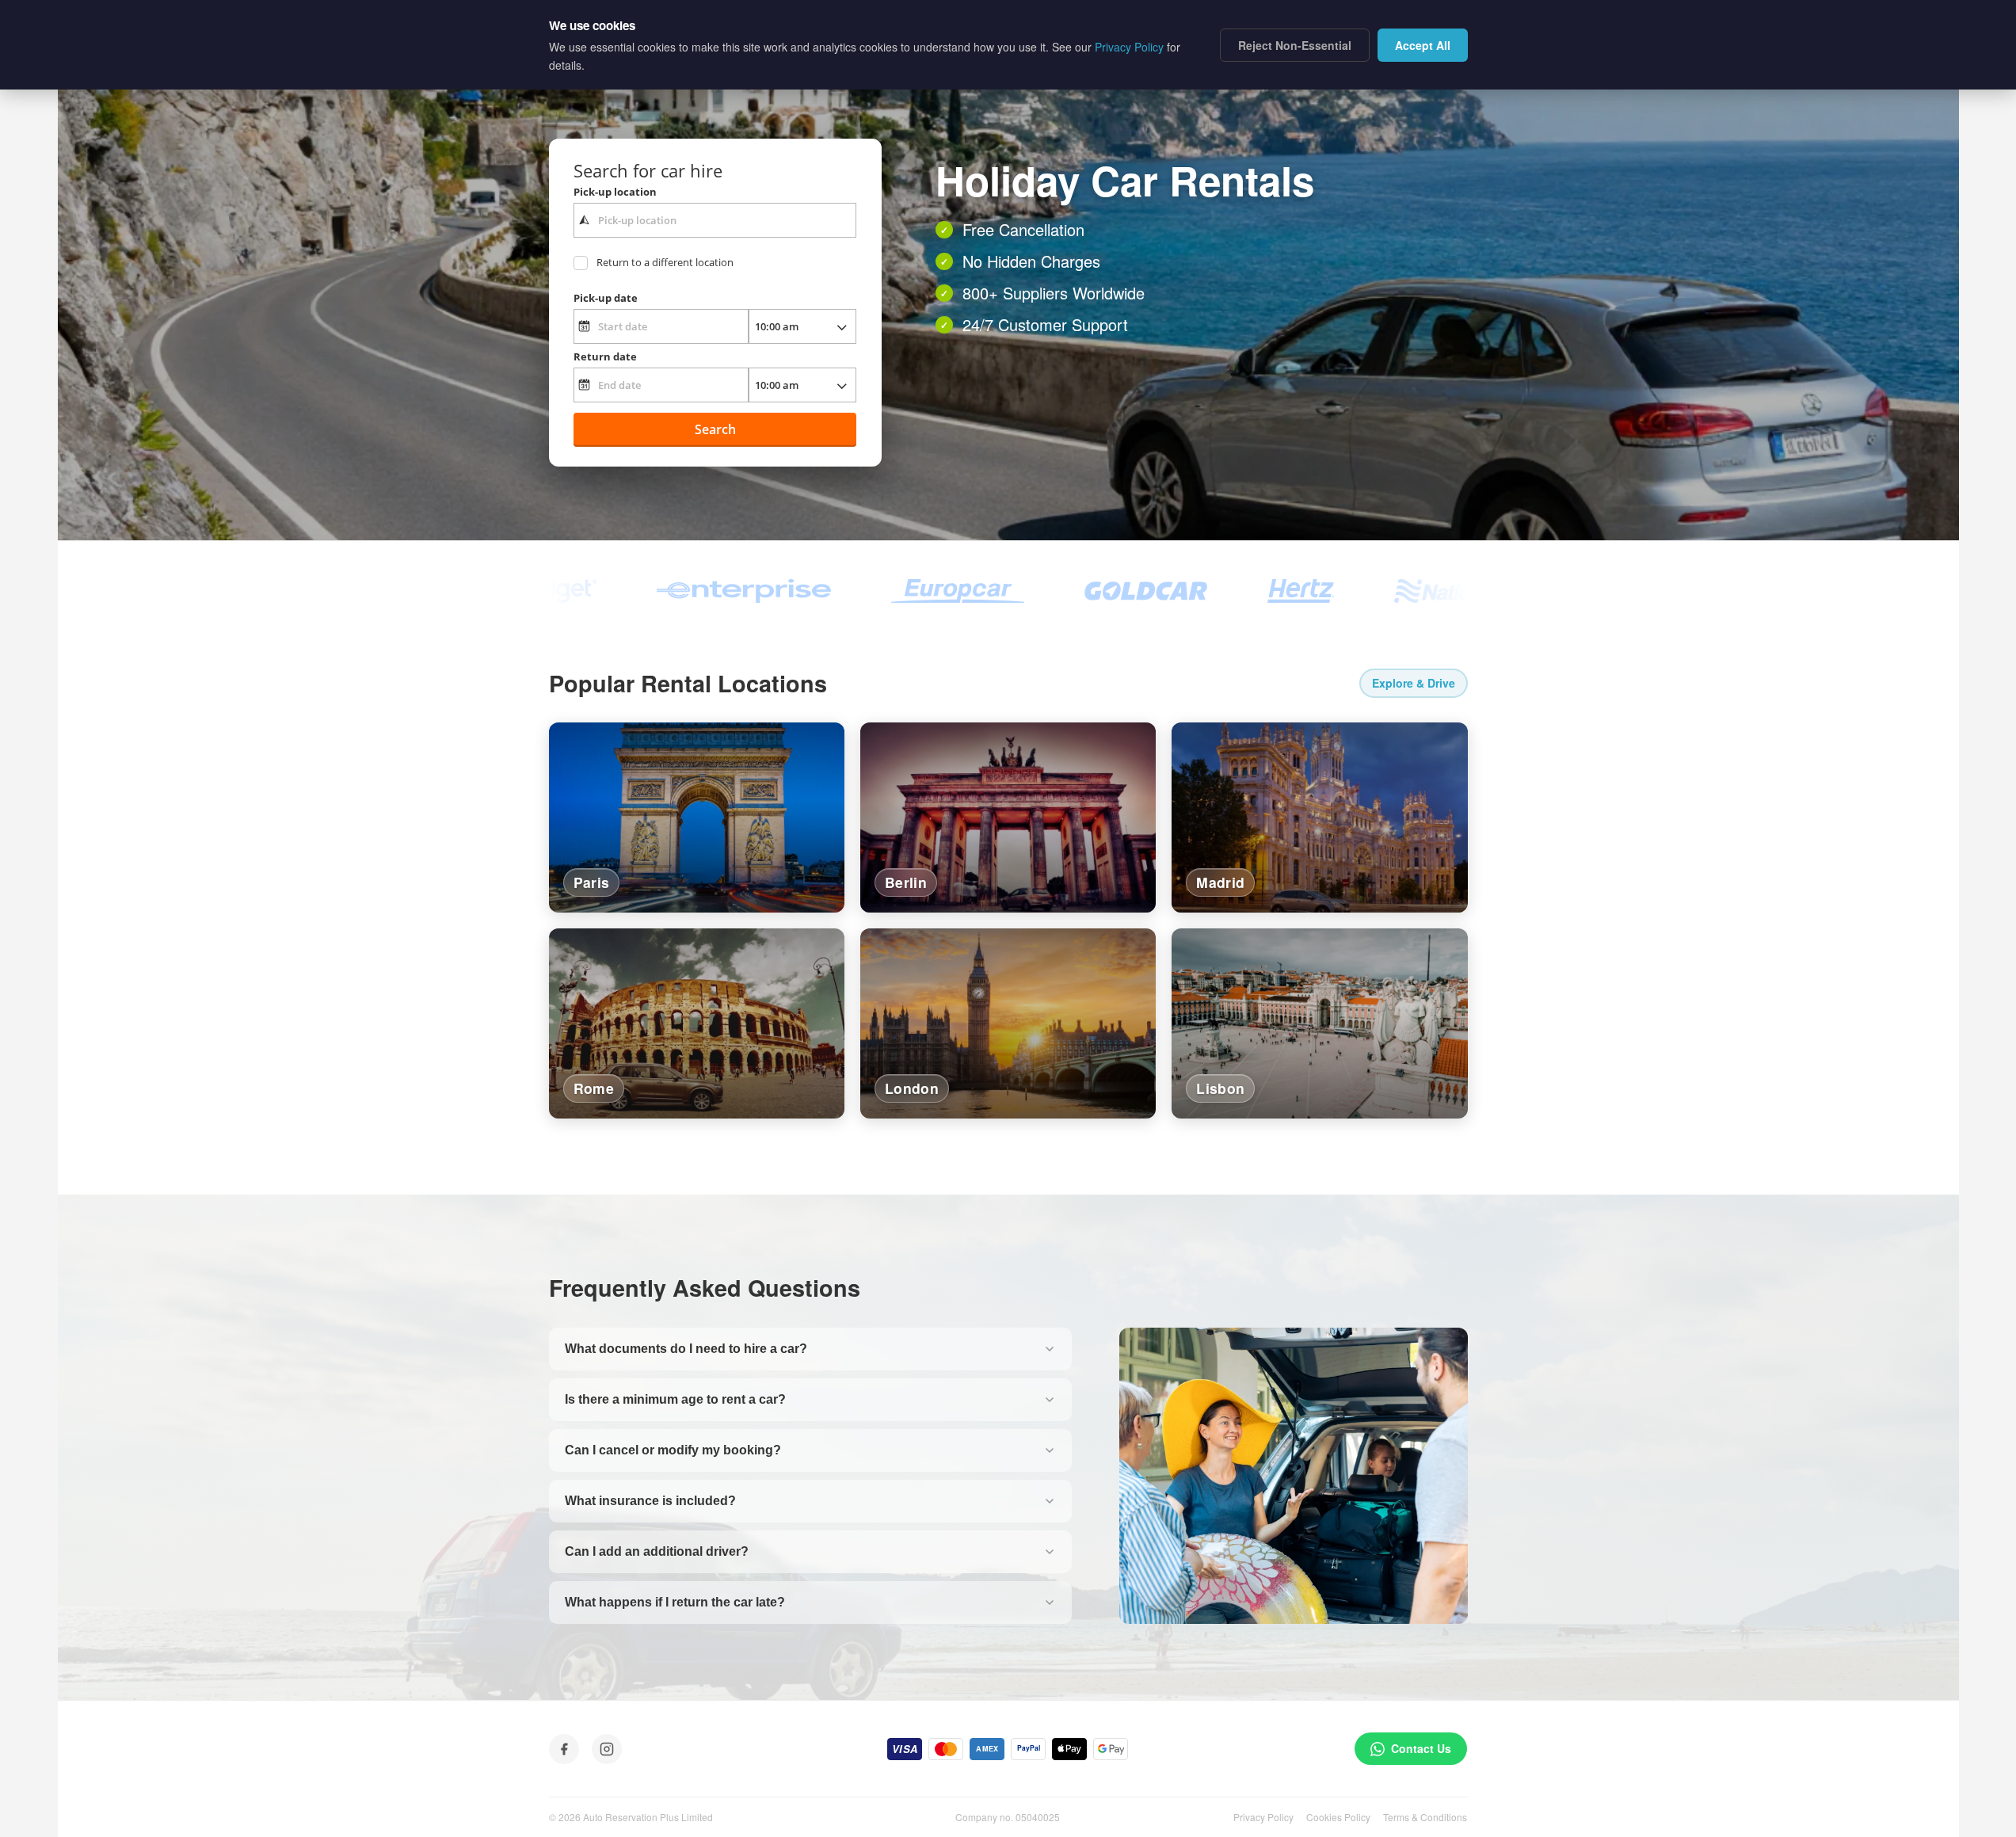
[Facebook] (564, 1749)
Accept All (1423, 45)
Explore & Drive (1414, 683)
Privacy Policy (1263, 1817)
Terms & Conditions (1425, 1817)
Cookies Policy (1338, 1817)
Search (715, 429)
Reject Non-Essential (1295, 45)
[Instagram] (607, 1749)
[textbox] (715, 220)
